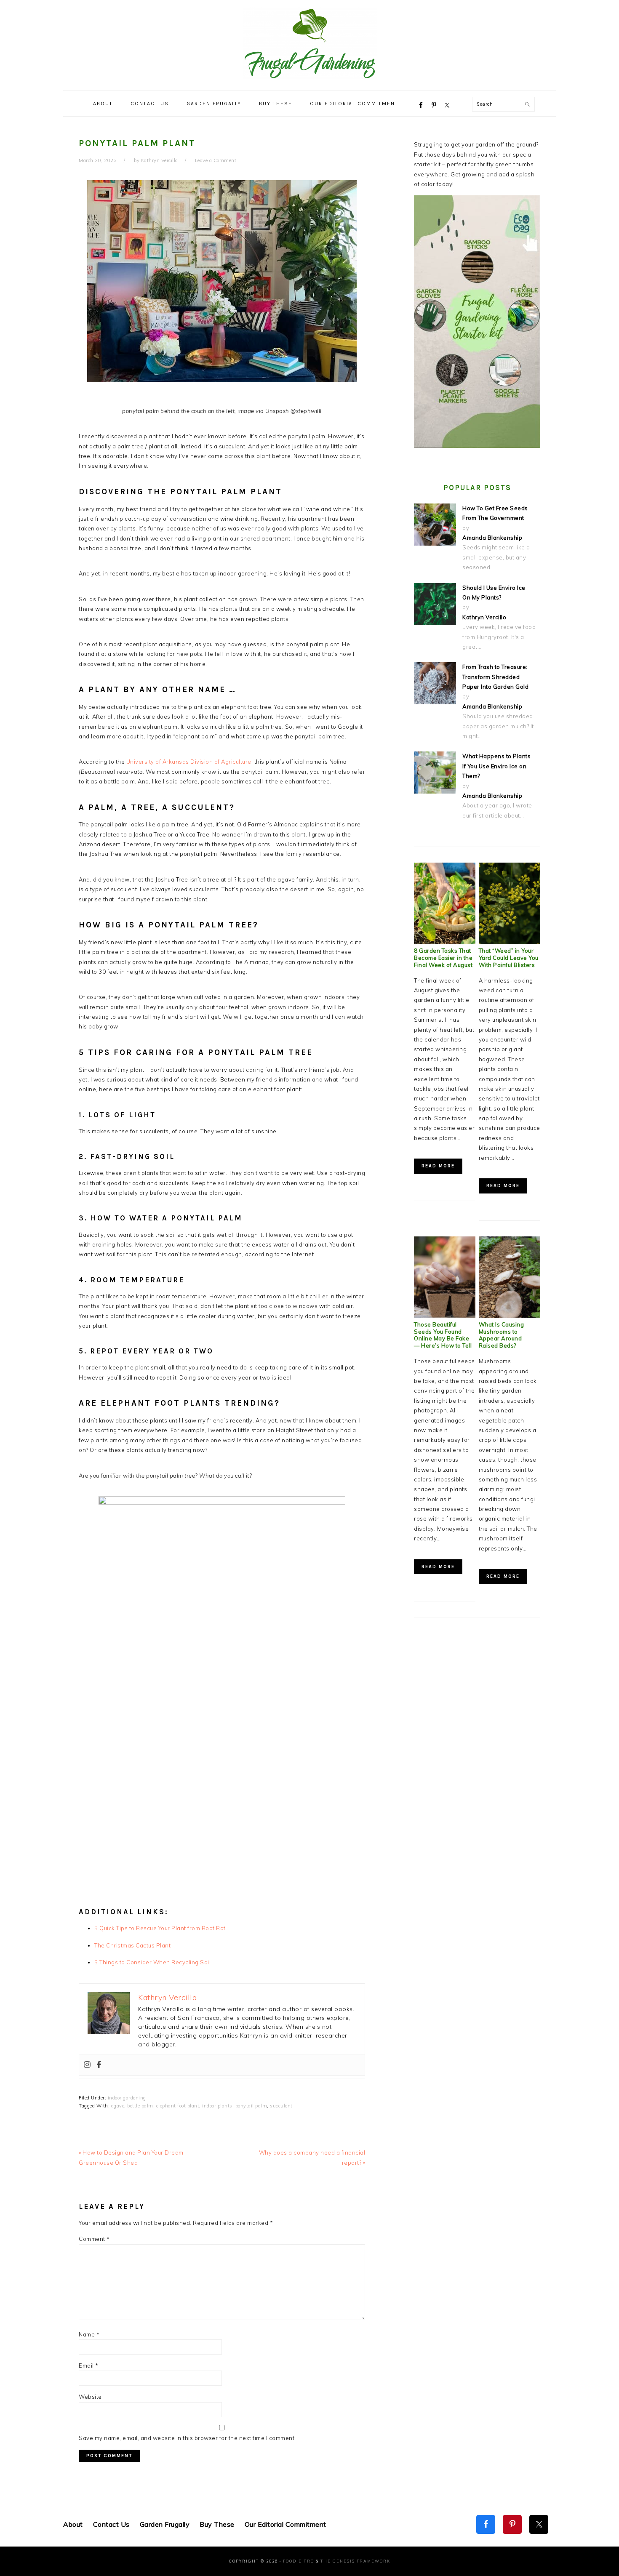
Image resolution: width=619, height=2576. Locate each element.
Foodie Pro (299, 2561)
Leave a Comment (216, 160)
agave (118, 2106)
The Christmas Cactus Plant (132, 1945)
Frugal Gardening (309, 43)
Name (89, 2334)
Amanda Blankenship (492, 538)
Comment (94, 2239)
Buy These (217, 2524)
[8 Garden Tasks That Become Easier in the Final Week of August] (445, 942)
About (73, 2524)
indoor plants (217, 2106)
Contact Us (111, 2524)
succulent (281, 2106)
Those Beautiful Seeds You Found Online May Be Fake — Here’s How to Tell (443, 1335)
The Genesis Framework (355, 2561)
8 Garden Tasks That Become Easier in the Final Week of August (443, 958)
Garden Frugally (165, 2524)
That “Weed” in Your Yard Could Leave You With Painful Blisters (509, 958)
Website (90, 2397)
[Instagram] (87, 2065)
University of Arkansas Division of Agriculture (189, 762)
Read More (438, 1166)
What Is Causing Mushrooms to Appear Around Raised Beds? (502, 1335)
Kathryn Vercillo (484, 617)
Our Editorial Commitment (285, 2524)
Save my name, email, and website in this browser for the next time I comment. (187, 2438)
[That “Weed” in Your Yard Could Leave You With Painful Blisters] (510, 942)
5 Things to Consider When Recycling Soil (152, 1962)
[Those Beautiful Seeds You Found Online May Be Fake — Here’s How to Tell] (445, 1316)
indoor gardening (127, 2098)
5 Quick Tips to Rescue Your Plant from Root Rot (160, 1928)
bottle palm (140, 2106)
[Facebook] (99, 2065)
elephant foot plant (178, 2106)
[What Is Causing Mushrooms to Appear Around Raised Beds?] (510, 1316)
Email (89, 2366)
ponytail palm (251, 2106)
